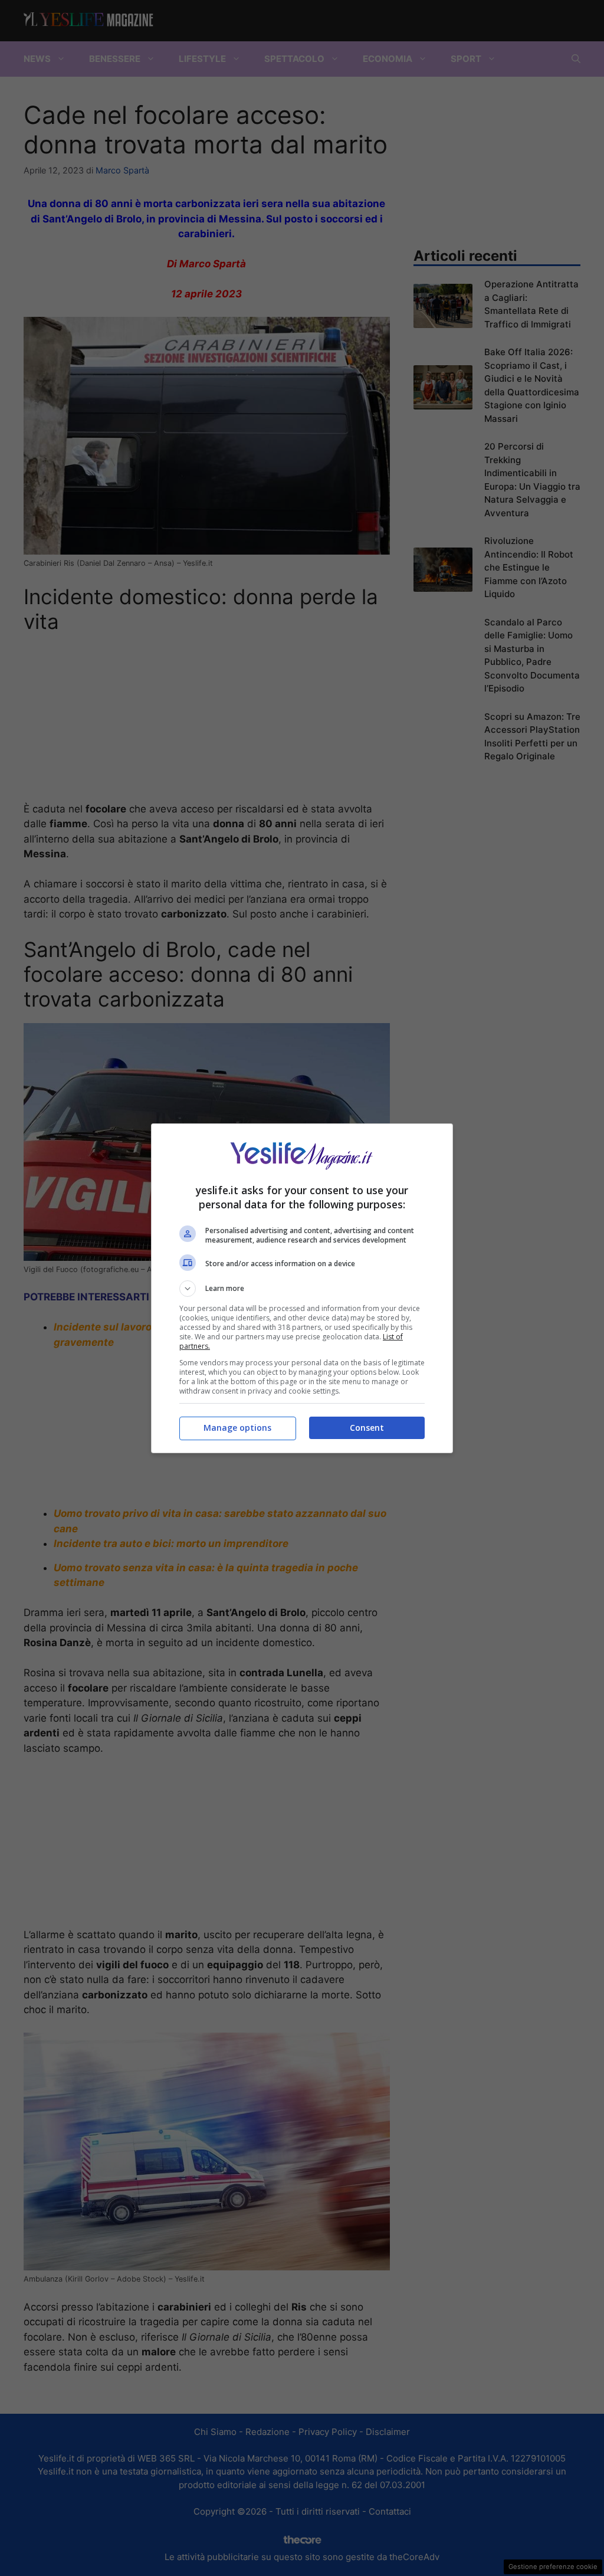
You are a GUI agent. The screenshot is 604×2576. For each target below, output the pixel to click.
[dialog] (302, 1288)
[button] (302, 1289)
